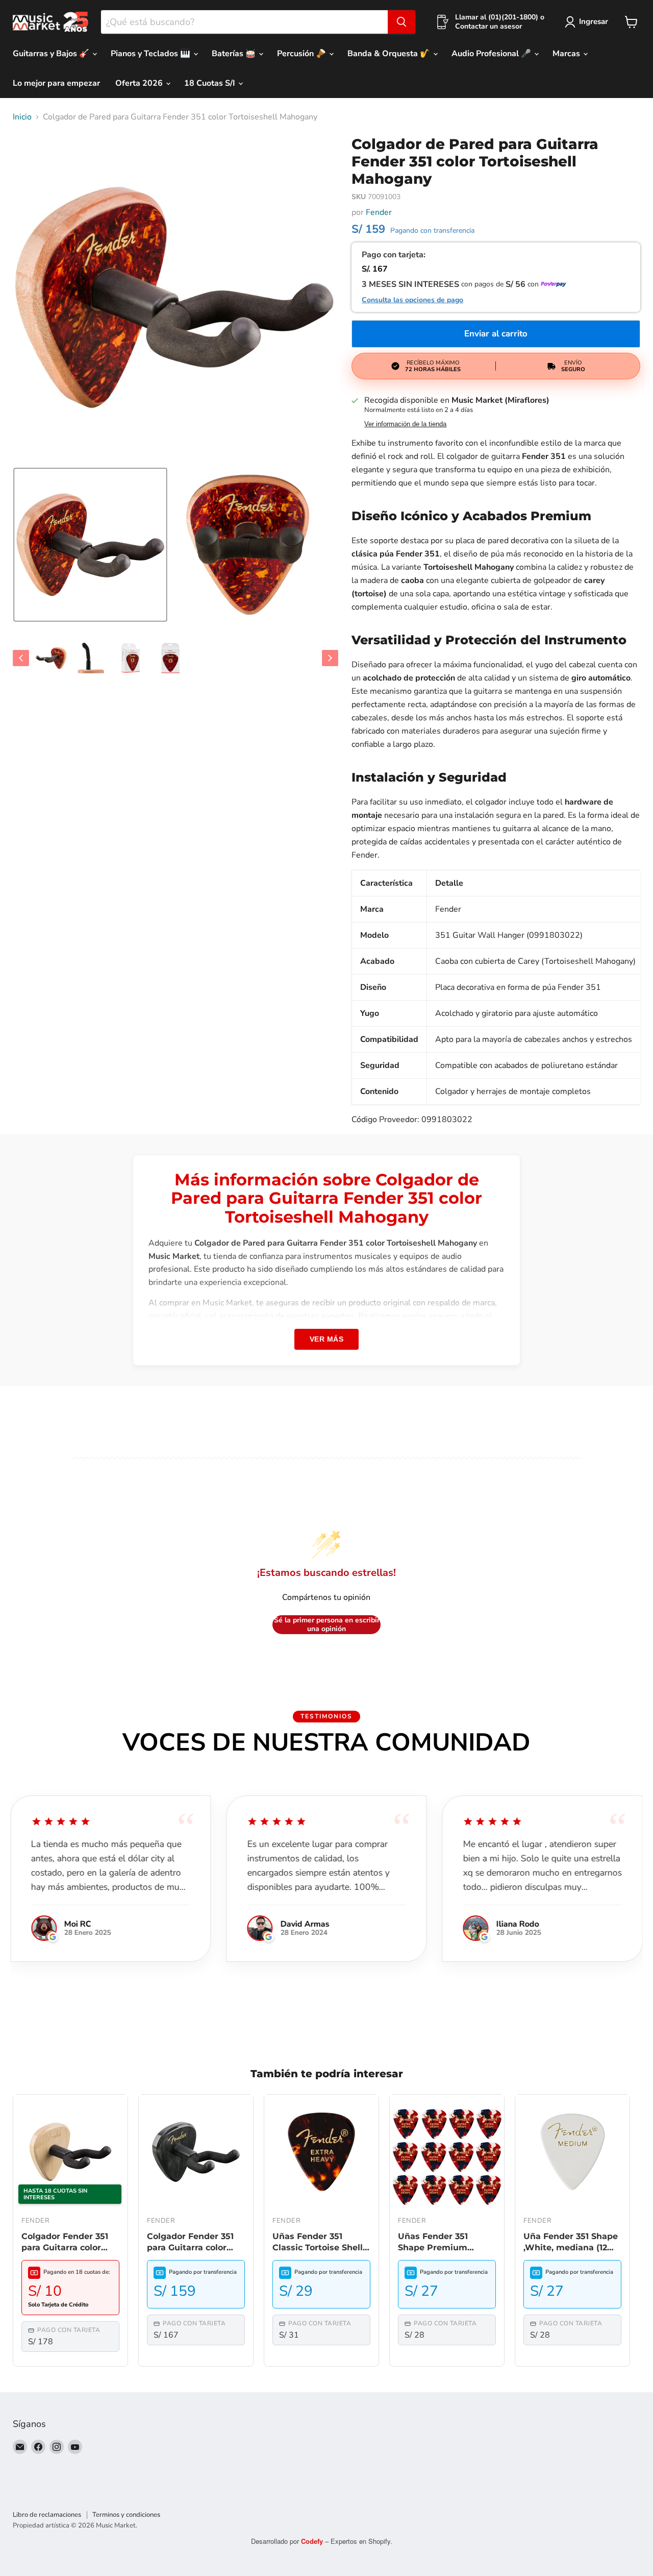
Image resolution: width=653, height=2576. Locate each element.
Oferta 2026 (140, 83)
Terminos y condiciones (126, 2515)
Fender (379, 212)
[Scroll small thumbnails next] (330, 658)
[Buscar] (401, 22)
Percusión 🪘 (303, 54)
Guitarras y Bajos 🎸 (52, 54)
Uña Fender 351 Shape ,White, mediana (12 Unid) (571, 2243)
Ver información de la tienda (405, 424)
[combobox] (244, 22)
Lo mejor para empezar (56, 83)
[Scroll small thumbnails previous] (21, 658)
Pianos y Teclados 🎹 (152, 54)
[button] (90, 545)
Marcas (567, 54)
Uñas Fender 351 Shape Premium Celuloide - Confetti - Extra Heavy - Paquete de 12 (446, 2243)
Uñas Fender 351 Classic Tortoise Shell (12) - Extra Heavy (318, 2243)
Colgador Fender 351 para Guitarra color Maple (65, 2243)
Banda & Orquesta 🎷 (390, 54)
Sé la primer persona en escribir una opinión (327, 1625)
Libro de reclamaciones (47, 2515)
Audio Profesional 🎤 (492, 54)
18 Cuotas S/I (211, 83)
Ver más (327, 1339)
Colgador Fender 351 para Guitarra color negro (190, 2243)
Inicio (22, 117)
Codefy (313, 2541)
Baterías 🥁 (235, 54)
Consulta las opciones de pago (412, 300)
